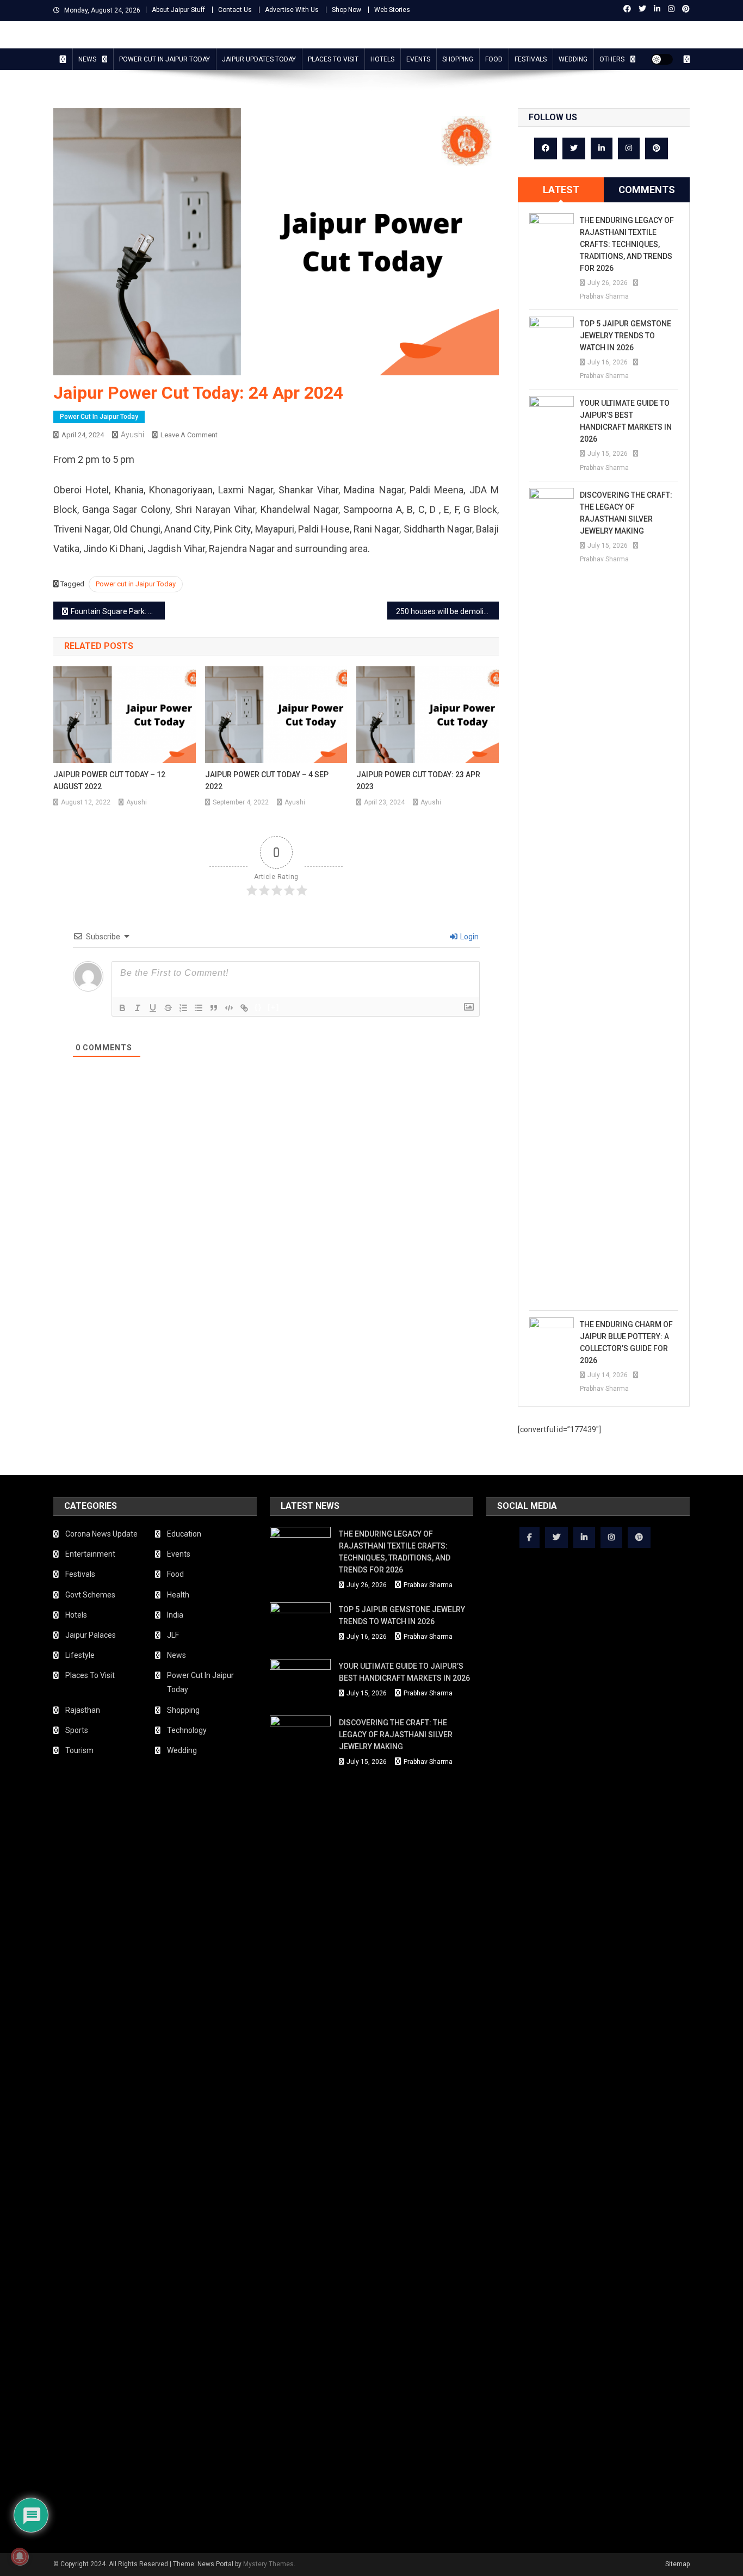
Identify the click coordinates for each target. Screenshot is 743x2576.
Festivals (531, 59)
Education (184, 1534)
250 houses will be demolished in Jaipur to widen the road (447, 611)
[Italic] (138, 1008)
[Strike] (168, 1008)
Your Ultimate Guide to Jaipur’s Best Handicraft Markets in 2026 (626, 421)
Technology (187, 1730)
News (87, 59)
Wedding (573, 59)
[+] (274, 1007)
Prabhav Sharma (604, 296)
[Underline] (153, 1008)
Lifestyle (80, 1655)
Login (469, 937)
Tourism (79, 1750)
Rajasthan (83, 1710)
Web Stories (392, 10)
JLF (173, 1635)
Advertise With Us (292, 10)
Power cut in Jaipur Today (136, 584)
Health (178, 1595)
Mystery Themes (268, 2564)
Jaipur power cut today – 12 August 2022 (109, 781)
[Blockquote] (214, 1008)
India (175, 1615)
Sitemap (677, 2564)
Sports (77, 1730)
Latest (561, 190)
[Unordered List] (199, 1008)
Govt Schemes (90, 1595)
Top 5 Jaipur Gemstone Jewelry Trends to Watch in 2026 (626, 336)
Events (418, 59)
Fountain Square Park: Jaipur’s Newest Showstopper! (118, 611)
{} (258, 1007)
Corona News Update (101, 1534)
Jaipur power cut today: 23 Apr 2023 (418, 781)
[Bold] (122, 1008)
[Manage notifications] (20, 2556)
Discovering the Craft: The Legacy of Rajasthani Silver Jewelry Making (626, 513)
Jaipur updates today (259, 59)
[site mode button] (662, 59)
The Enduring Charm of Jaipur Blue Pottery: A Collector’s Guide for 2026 (626, 1342)
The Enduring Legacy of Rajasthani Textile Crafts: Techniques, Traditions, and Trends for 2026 (627, 244)
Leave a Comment (189, 435)
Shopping (458, 59)
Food (494, 59)
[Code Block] (229, 1008)
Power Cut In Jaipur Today (165, 59)
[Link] (244, 1008)
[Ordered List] (183, 1008)
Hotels (382, 59)
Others (612, 59)
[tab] (561, 190)
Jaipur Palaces (91, 1635)
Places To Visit (333, 59)
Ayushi (132, 435)
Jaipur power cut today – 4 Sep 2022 (267, 781)
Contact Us (235, 10)
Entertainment (90, 1554)
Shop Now (346, 10)
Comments (647, 190)
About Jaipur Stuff (178, 10)
